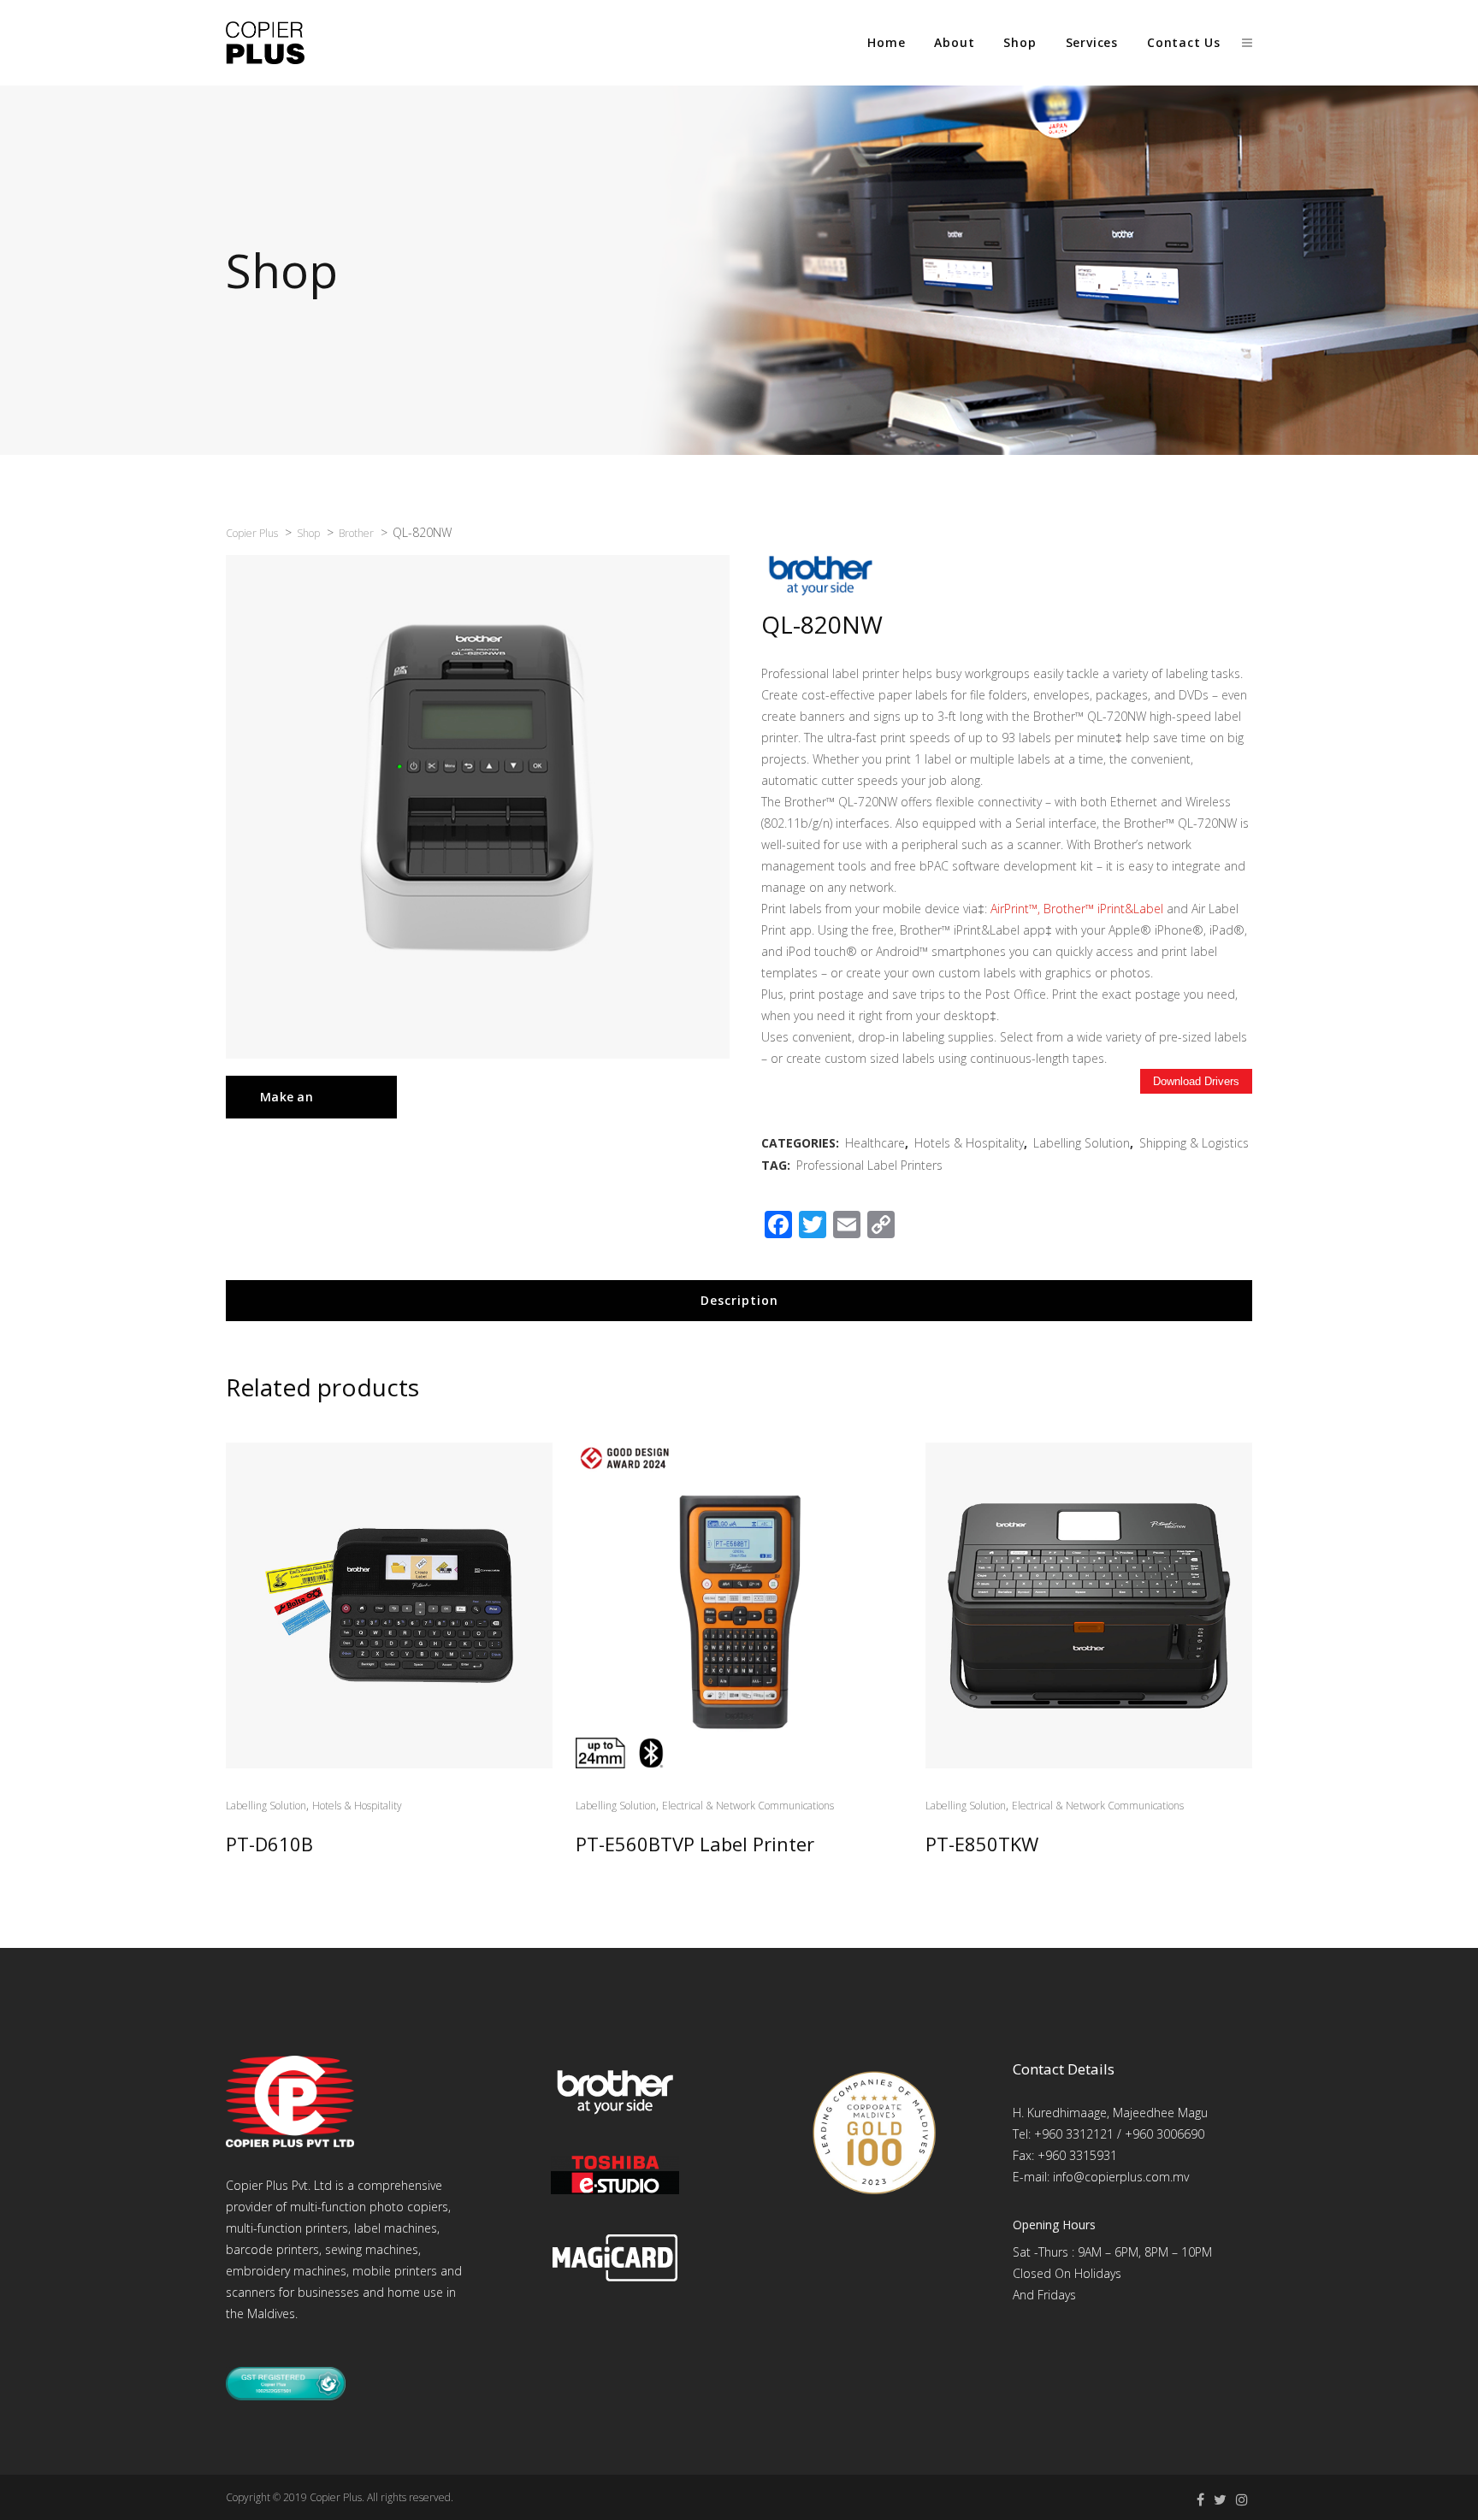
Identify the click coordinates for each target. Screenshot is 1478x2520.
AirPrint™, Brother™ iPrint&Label (1077, 909)
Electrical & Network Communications (748, 1806)
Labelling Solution (1082, 1143)
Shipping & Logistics (1194, 1143)
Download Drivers (1196, 1081)
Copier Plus (336, 2497)
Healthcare (875, 1143)
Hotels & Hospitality (969, 1143)
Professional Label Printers (869, 1165)
